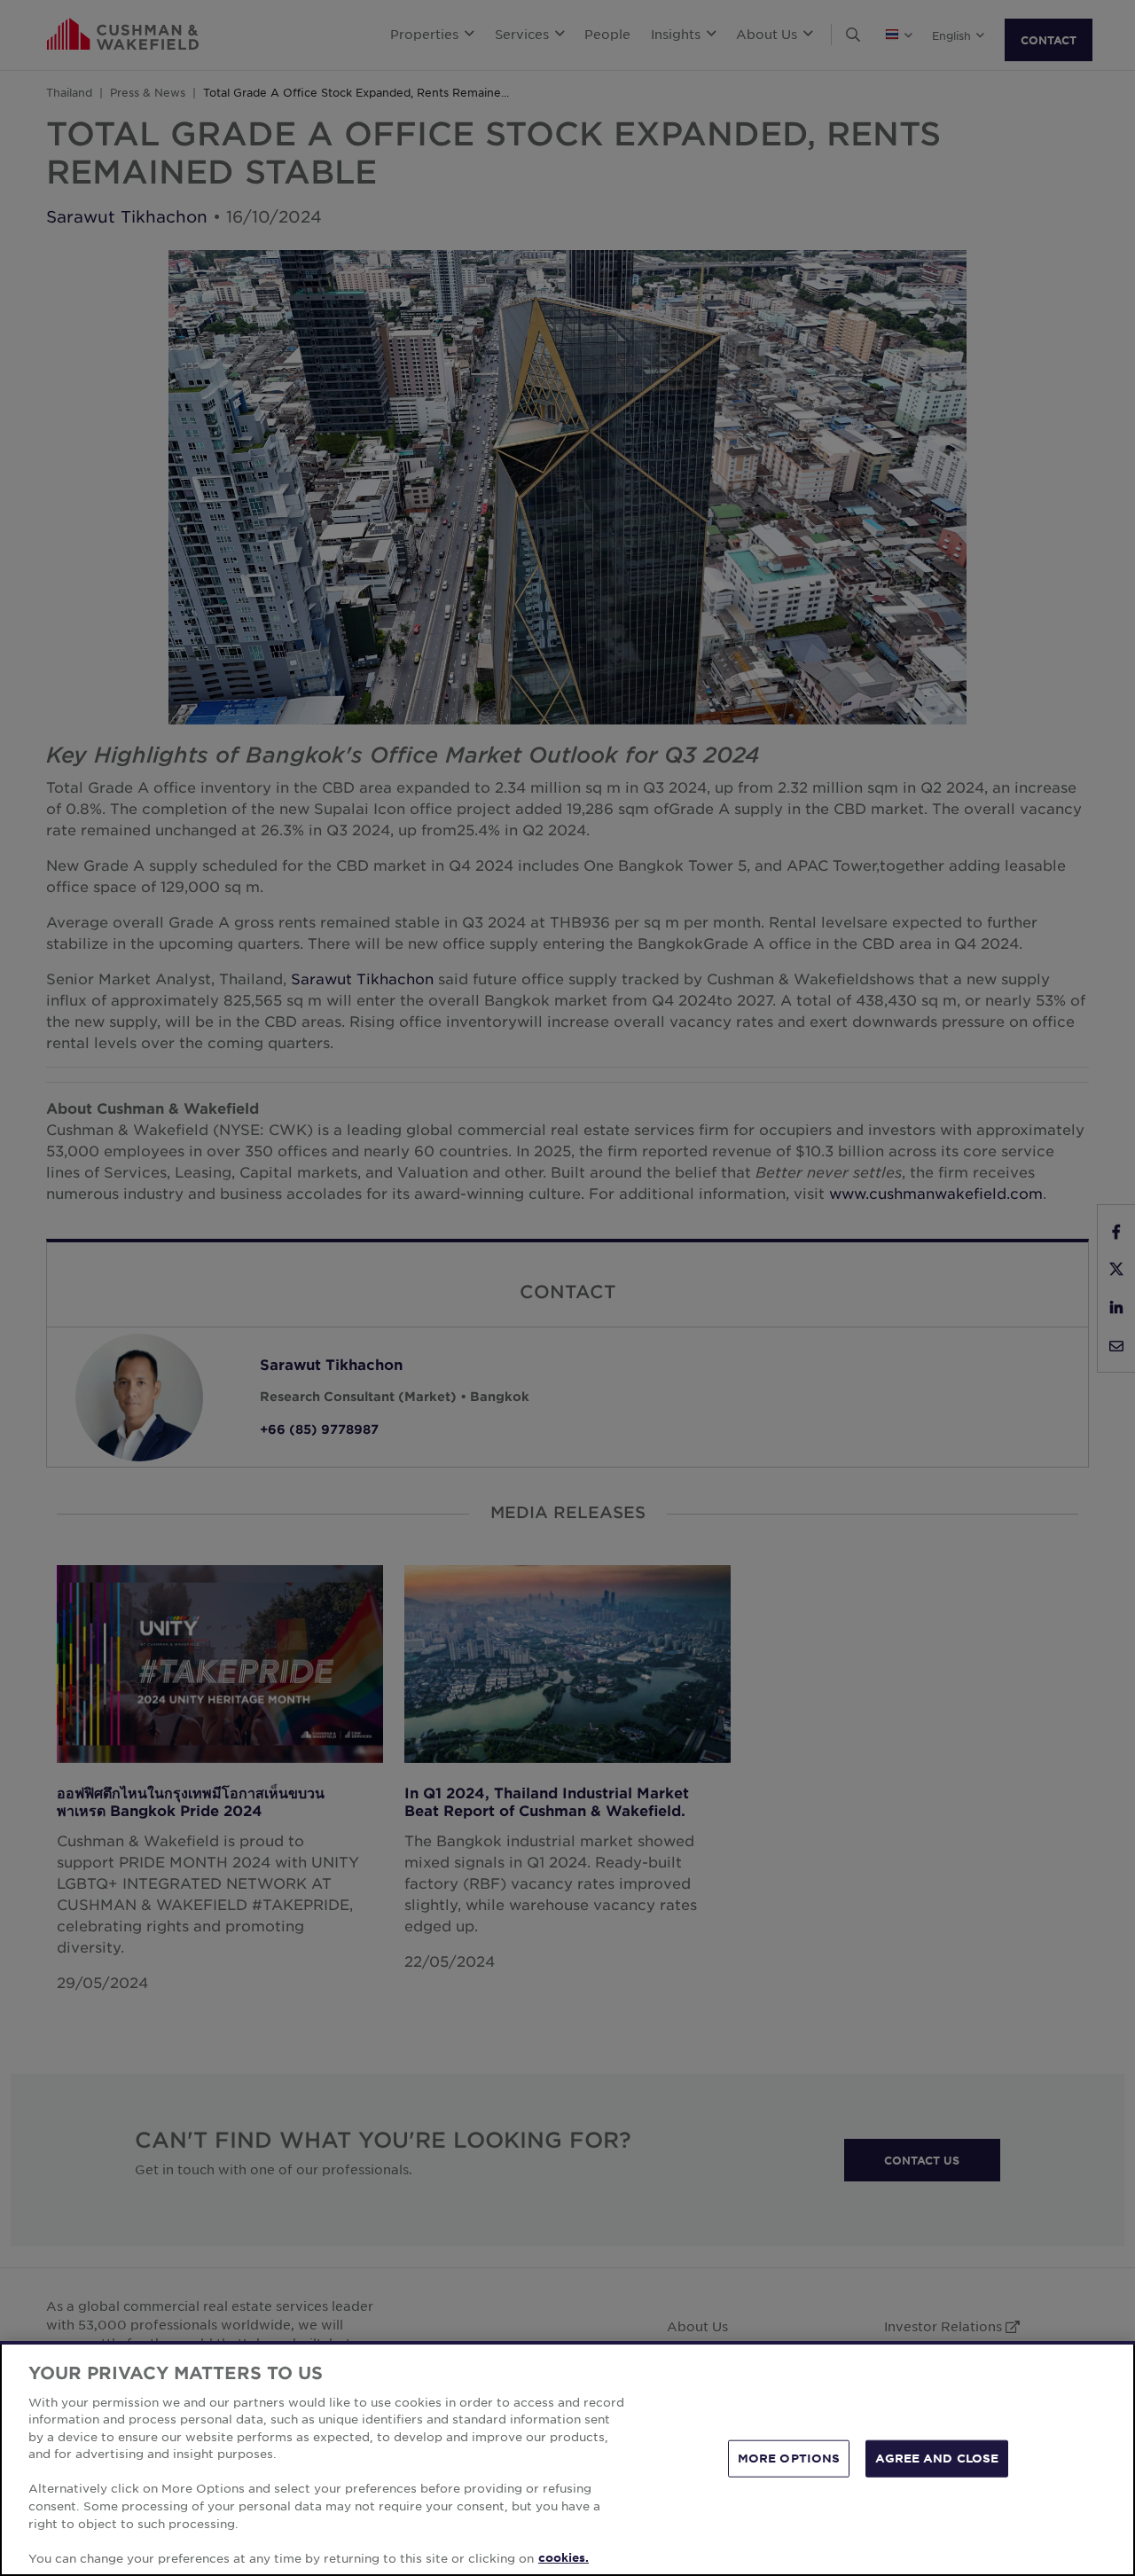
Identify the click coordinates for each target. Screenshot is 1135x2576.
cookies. (564, 2557)
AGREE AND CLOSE (937, 2458)
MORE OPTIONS (789, 2458)
